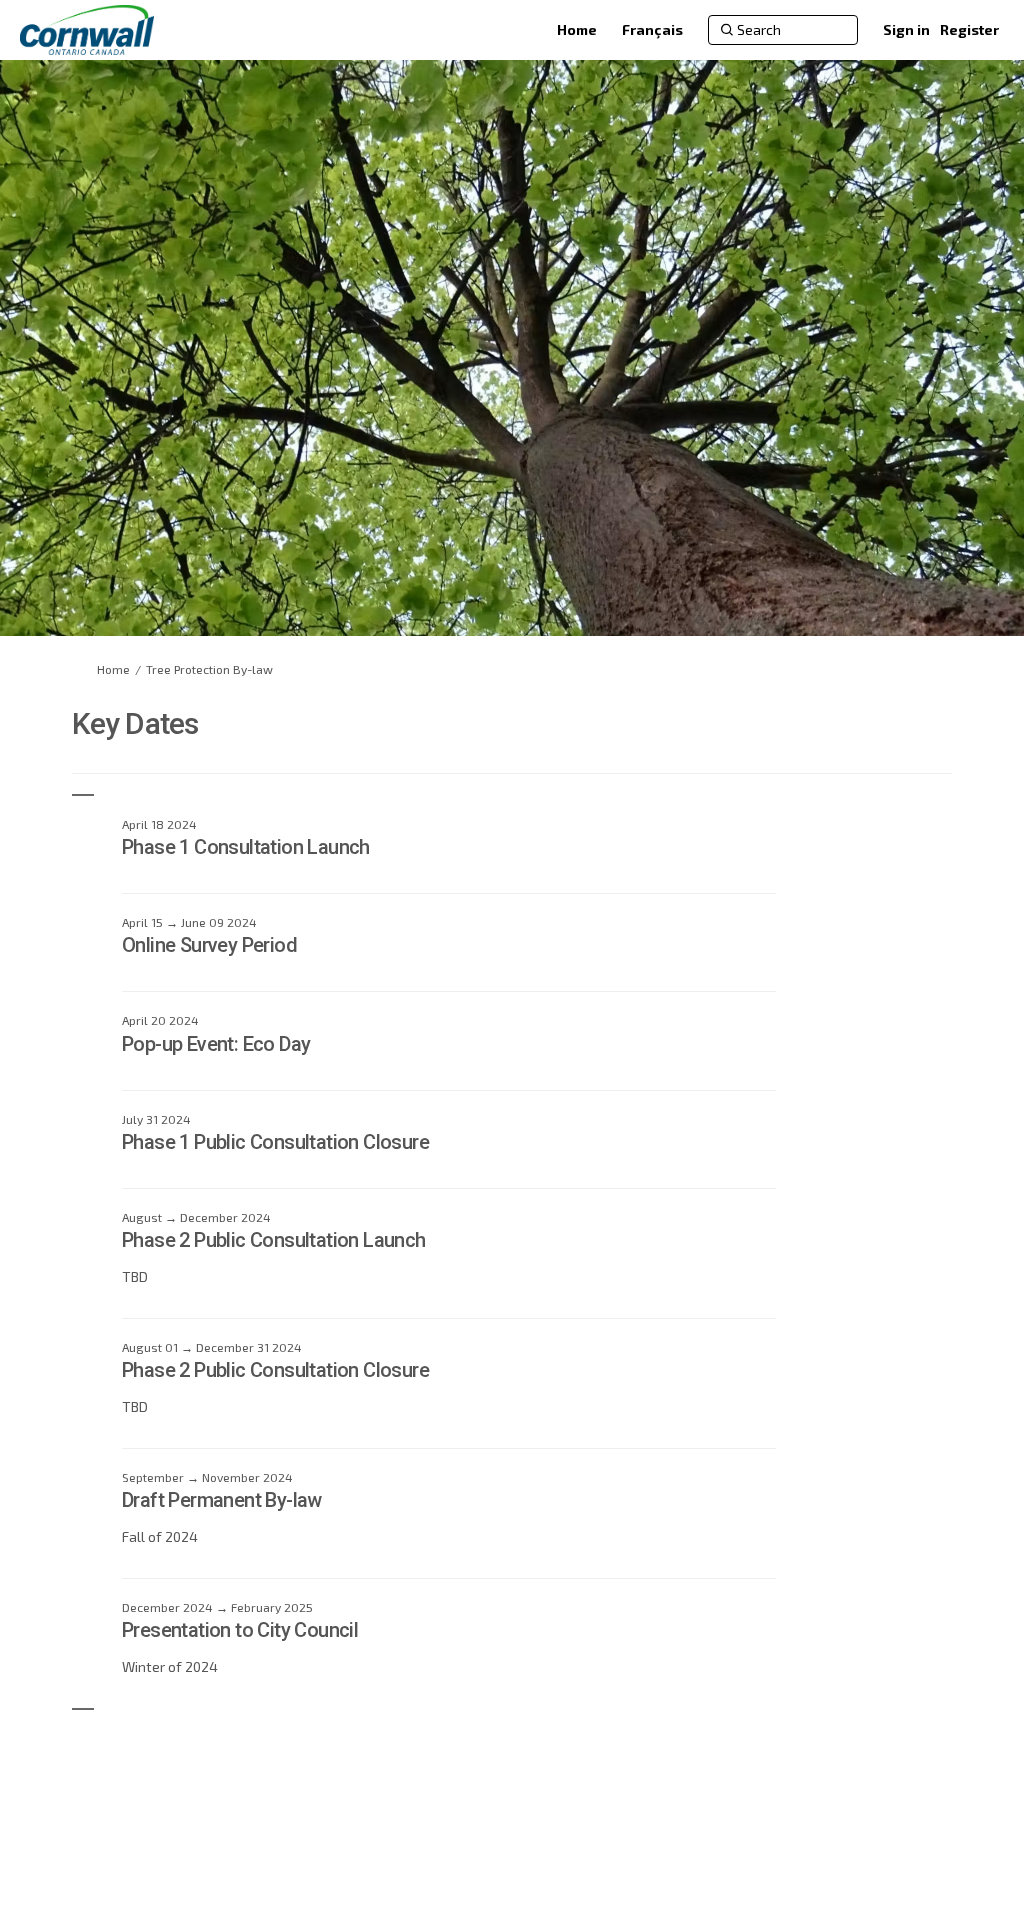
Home (113, 669)
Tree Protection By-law (209, 669)
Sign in (906, 29)
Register (969, 29)
